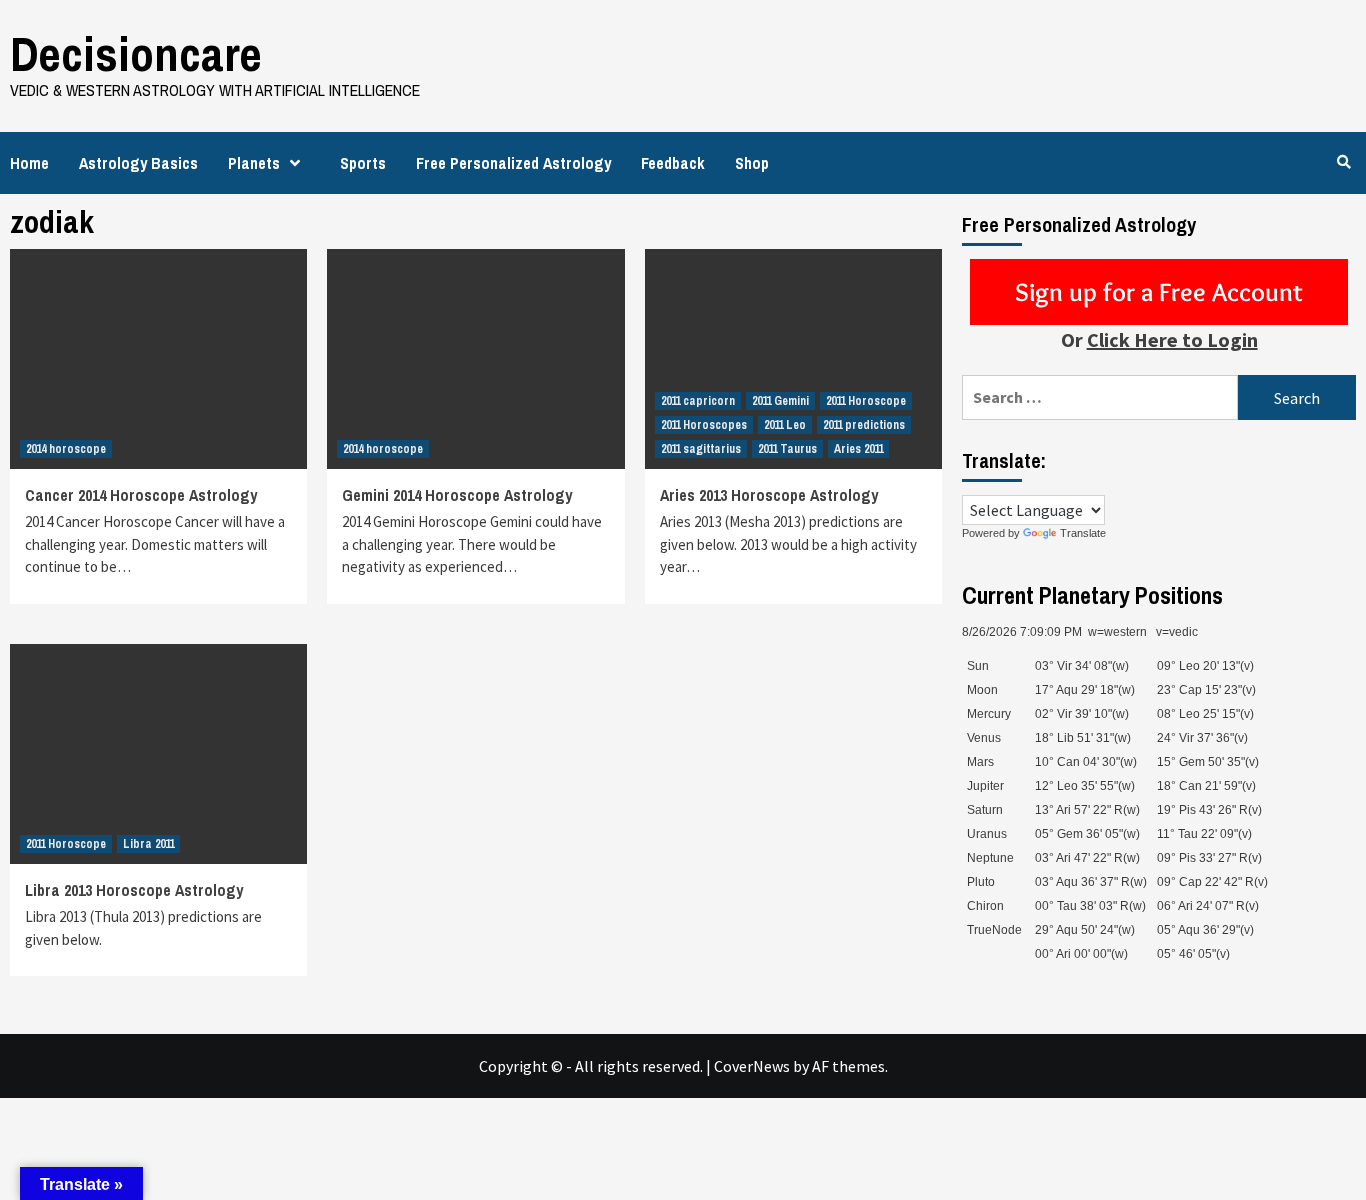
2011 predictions (864, 425)
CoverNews (752, 1066)
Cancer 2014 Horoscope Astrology (141, 495)
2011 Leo (785, 425)
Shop (752, 163)
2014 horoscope (66, 449)
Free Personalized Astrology (513, 163)
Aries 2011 (858, 449)
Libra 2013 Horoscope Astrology (134, 890)
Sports (363, 163)
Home (29, 163)
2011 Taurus (787, 449)
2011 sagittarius (701, 449)
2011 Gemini (780, 401)
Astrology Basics (138, 163)
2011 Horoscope (866, 401)
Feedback (673, 163)
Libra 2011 (148, 844)
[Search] (1343, 162)
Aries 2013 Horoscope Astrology (769, 495)
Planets (254, 163)
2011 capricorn (698, 401)
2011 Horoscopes (704, 425)
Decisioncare (136, 53)
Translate (1083, 533)
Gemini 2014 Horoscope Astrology (457, 495)
